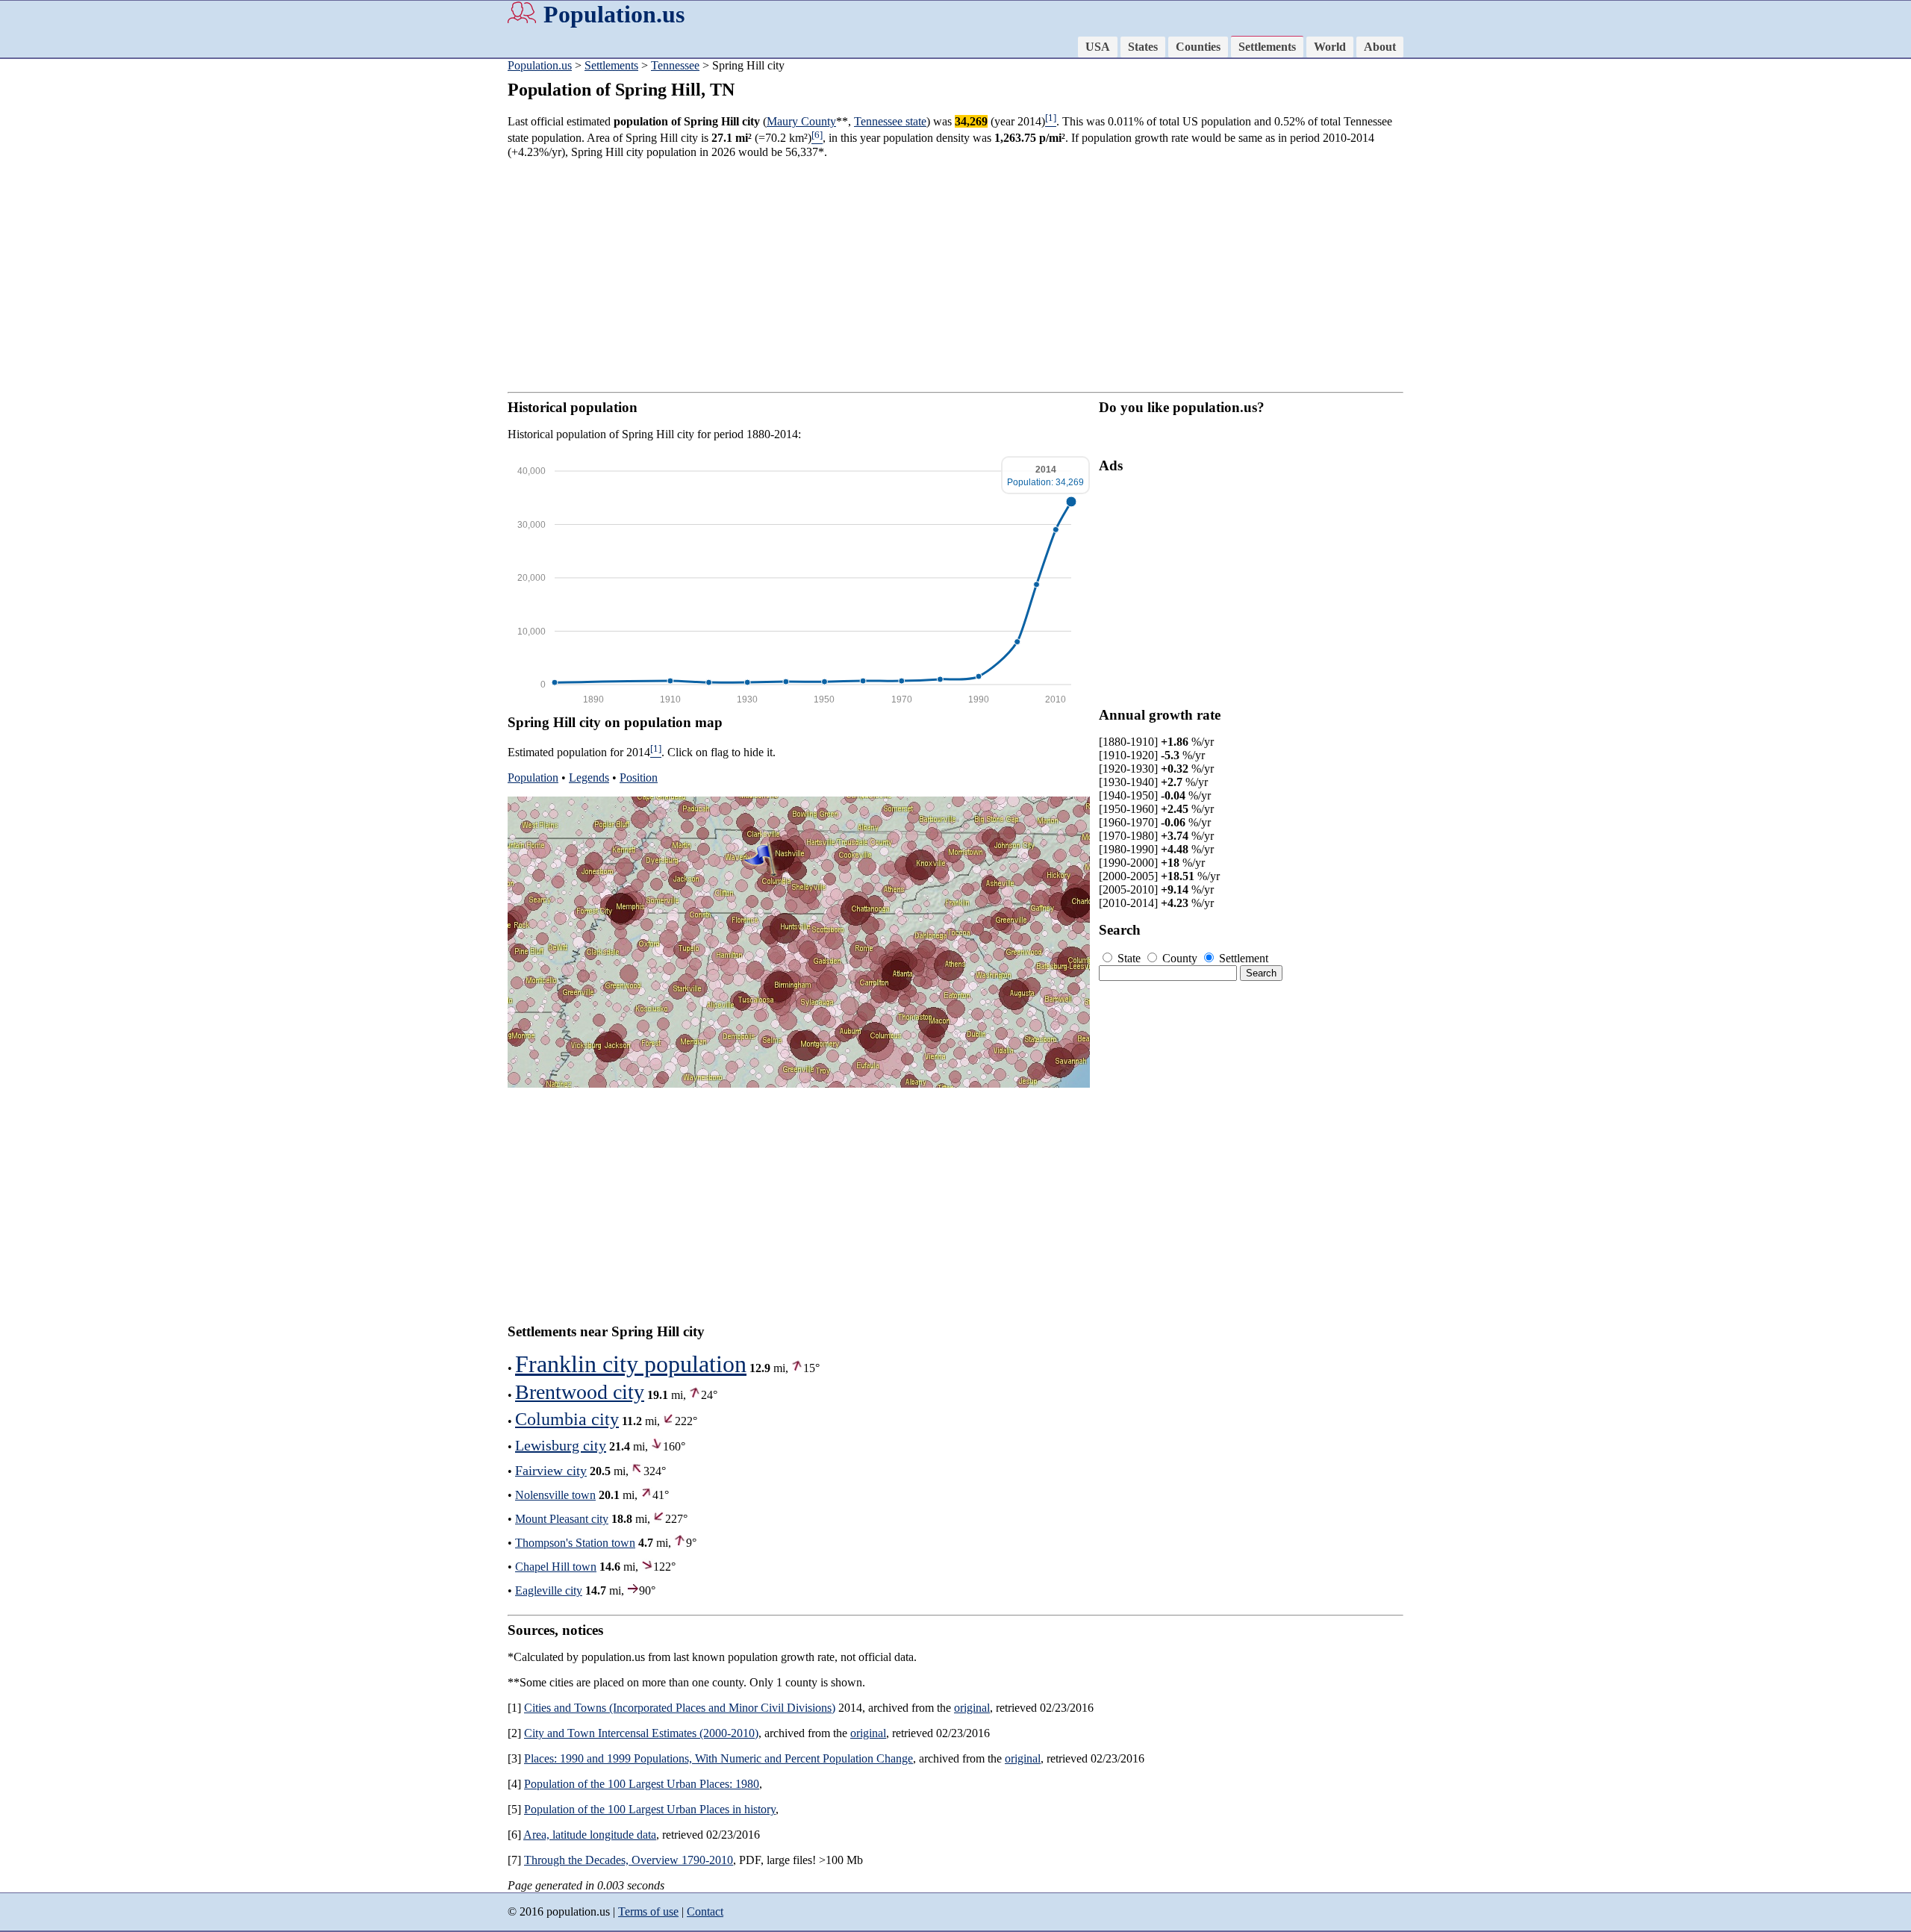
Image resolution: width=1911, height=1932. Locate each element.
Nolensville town (555, 1495)
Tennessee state (890, 121)
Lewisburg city (561, 1445)
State (1129, 958)
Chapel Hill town (556, 1567)
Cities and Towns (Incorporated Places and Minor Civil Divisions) (680, 1708)
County (1180, 958)
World (1330, 47)
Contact (705, 1911)
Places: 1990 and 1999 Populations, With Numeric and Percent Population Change (718, 1758)
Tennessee (675, 65)
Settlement (1242, 958)
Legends (589, 778)
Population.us (614, 14)
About (1380, 47)
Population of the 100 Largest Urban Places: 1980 (642, 1784)
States (1143, 47)
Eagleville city (549, 1590)
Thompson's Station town (575, 1543)
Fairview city (551, 1471)
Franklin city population (631, 1364)
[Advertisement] (60, 291)
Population (533, 778)
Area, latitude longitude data (590, 1835)
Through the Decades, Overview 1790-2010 (629, 1860)
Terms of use (648, 1911)
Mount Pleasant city (562, 1519)
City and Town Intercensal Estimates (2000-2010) (641, 1733)
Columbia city (567, 1419)
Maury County (801, 121)
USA (1098, 47)
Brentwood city (580, 1392)
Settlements (1267, 47)
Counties (1198, 47)
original (972, 1708)
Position (639, 778)
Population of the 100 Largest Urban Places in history (650, 1809)
